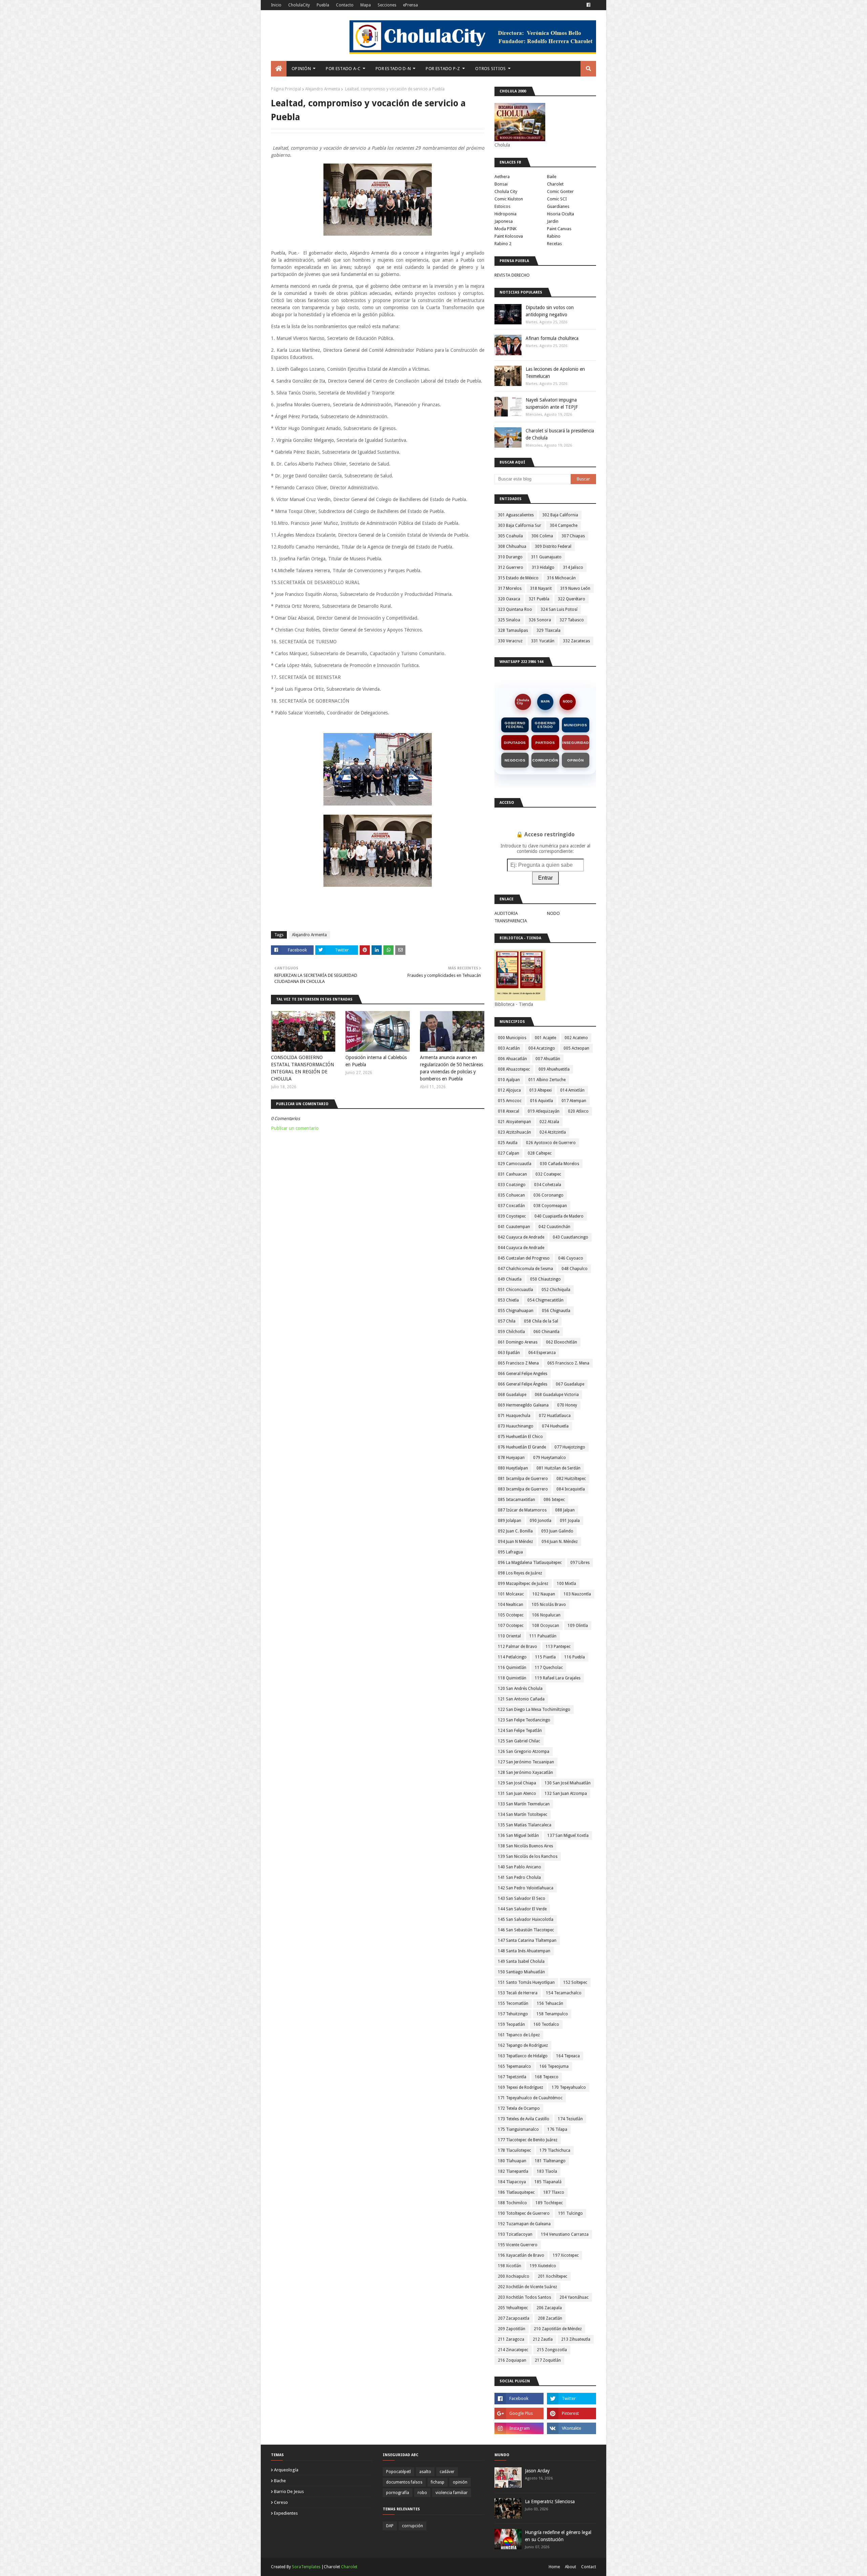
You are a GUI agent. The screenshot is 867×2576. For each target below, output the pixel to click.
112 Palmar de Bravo (517, 1647)
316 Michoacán (561, 578)
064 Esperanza (542, 1353)
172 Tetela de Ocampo (519, 2108)
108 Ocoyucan (546, 1626)
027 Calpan (509, 1153)
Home (554, 2567)
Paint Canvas (559, 229)
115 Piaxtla (545, 1657)
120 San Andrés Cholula (520, 1689)
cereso (281, 2502)
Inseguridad (576, 743)
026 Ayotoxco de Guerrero (551, 1143)
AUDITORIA (506, 913)
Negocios (515, 760)
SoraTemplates (306, 2567)
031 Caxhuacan (512, 1174)
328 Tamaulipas (513, 630)
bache (280, 2481)
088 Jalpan (565, 1510)
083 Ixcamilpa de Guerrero (523, 1489)
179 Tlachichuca (555, 2150)
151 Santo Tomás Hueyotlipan (526, 1982)
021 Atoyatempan (514, 1122)
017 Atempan (574, 1101)
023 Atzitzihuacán (514, 1132)
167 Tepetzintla (512, 2077)
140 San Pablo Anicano (520, 1867)
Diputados (515, 743)
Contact (589, 2567)
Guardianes (558, 206)
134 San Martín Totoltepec (523, 1815)
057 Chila (507, 1321)
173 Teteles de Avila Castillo (524, 2119)
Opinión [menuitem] (301, 69)
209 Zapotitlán (512, 2329)
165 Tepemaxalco (514, 2066)
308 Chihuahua (512, 546)
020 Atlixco (578, 1111)
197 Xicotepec (566, 2255)
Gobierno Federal (515, 725)
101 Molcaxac (511, 1594)
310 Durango (510, 557)
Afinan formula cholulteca (552, 338)
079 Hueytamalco (549, 1458)
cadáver (447, 2472)
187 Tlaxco (554, 2192)
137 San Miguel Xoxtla (568, 1836)
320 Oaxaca (509, 599)
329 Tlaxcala (548, 630)
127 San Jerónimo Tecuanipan (526, 1762)
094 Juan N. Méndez (560, 1542)
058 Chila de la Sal (541, 1321)
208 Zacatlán (550, 2318)
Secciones (387, 5)
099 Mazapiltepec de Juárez (523, 1584)
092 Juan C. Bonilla (515, 1531)
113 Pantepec (558, 1647)
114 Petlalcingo (512, 1657)
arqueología (286, 2470)
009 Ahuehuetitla (554, 1069)
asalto (425, 2472)
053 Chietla (508, 1300)
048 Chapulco (575, 1269)
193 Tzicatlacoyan (515, 2234)
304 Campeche (564, 525)
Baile (552, 177)
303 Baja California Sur (520, 525)
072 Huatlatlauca (555, 1416)
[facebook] (588, 5)
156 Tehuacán (550, 2003)
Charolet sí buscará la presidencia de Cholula (560, 434)
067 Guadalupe (570, 1384)
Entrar (545, 878)
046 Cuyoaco (571, 1258)
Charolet (555, 184)
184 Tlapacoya (512, 2182)
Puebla (323, 5)
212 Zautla (543, 2339)
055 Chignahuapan (516, 1311)
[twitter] (572, 2399)
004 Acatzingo (542, 1048)
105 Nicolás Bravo (549, 1605)
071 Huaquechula (514, 1416)
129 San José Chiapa (517, 1783)
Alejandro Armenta (323, 89)
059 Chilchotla (511, 1332)
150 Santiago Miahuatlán (521, 1972)
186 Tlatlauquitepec (516, 2192)
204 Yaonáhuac (574, 2297)
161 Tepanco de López (519, 2035)
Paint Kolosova (509, 236)
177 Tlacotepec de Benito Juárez (528, 2140)
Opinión (576, 760)
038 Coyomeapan (550, 1206)
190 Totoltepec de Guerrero (524, 2213)
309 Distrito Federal (553, 546)
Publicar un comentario (295, 1128)
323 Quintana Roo (515, 609)
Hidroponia (505, 214)
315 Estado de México (518, 578)
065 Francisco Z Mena (518, 1363)
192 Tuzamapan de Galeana (524, 2224)
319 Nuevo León (575, 588)
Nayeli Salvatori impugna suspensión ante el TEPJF (552, 403)
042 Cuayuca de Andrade (521, 1237)
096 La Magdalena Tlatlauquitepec (530, 1563)
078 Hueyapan (511, 1458)
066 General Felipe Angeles (523, 1374)
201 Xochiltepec (553, 2276)
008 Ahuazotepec (514, 1069)
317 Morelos (510, 588)
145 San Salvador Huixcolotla (526, 1919)
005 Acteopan (576, 1048)
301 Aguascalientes (516, 515)
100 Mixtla (566, 1584)
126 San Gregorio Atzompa (524, 1752)
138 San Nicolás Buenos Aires (525, 1846)
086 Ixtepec (554, 1500)
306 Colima (542, 536)
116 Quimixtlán (512, 1668)
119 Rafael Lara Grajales (558, 1678)
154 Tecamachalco (564, 1993)
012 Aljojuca (509, 1090)
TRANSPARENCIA (511, 921)
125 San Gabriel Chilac (519, 1741)
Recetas (554, 244)
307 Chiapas (573, 536)
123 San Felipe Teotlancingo (524, 1720)
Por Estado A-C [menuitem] (343, 69)
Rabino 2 (503, 244)
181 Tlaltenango (550, 2161)
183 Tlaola (547, 2171)
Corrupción (545, 760)
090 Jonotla (541, 1521)
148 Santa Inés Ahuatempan (524, 1951)
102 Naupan (544, 1594)
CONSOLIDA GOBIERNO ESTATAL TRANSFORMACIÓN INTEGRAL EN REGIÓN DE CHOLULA (302, 1068)
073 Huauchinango (516, 1426)
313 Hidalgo (543, 567)
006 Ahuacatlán (512, 1059)
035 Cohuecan (511, 1195)
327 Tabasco (572, 620)
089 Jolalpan (510, 1521)
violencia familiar (452, 2493)
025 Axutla (508, 1143)
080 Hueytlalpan (513, 1468)
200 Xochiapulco (514, 2276)
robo (422, 2493)
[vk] (572, 2428)
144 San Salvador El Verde (522, 1909)
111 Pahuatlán (543, 1636)
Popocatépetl (398, 2472)
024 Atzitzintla (553, 1132)
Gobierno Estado (545, 725)
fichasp (438, 2482)
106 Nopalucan (546, 1615)
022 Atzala (549, 1122)
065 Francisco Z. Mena (568, 1363)
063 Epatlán (509, 1353)
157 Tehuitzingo (513, 2014)
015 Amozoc (510, 1101)
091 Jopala (570, 1521)
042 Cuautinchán (554, 1227)
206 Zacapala (549, 2308)
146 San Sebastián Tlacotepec (526, 1930)
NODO (568, 702)
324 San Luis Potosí (559, 609)
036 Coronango (548, 1195)
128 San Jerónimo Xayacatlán (525, 1773)
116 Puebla (575, 1657)
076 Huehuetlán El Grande (522, 1447)
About (570, 2567)
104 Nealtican (511, 1605)
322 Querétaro (572, 599)
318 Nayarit (541, 588)
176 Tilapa (557, 2129)
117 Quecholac (549, 1668)
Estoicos (502, 206)
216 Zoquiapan (512, 2360)
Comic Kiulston (509, 199)
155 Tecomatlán (513, 2003)
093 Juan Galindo (557, 1531)
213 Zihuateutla (576, 2339)
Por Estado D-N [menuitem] (393, 69)
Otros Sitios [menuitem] (491, 69)
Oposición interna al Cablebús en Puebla (376, 1061)
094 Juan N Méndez (515, 1542)
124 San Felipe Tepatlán (520, 1731)
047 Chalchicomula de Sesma (525, 1269)
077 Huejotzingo (570, 1447)
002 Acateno (576, 1038)
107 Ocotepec (511, 1626)
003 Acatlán (509, 1048)
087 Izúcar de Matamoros (522, 1510)
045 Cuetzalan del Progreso (524, 1258)
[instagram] (519, 2428)
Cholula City (506, 191)
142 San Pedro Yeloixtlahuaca (526, 1888)
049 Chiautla (510, 1279)
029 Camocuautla (515, 1164)
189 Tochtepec (549, 2203)
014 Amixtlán (572, 1090)
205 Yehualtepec (513, 2308)
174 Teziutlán (570, 2119)
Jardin (553, 221)
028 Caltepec (540, 1153)
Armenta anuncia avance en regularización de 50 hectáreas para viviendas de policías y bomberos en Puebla (451, 1068)
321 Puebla (539, 599)
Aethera (502, 177)
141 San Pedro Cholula (519, 1877)
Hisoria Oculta (561, 214)
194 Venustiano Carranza (565, 2234)
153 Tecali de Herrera (518, 1993)
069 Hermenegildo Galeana (523, 1405)
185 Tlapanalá (548, 2182)
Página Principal (286, 89)
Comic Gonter (560, 191)
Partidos (545, 743)
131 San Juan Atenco (517, 1794)
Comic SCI (557, 199)
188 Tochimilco (512, 2203)
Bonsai (501, 184)
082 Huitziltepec (571, 1479)
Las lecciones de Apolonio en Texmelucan (555, 373)
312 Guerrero (511, 567)
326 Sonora (540, 620)
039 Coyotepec (512, 1216)
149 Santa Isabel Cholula (521, 1961)
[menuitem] (279, 69)
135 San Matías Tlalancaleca (525, 1825)
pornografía (398, 2493)
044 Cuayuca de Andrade (521, 1248)
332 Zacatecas (576, 641)
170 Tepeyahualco (569, 2087)
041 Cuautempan (514, 1227)
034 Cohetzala (548, 1185)
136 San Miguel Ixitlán (518, 1836)
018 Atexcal (509, 1111)
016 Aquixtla (542, 1101)
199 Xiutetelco (543, 2266)
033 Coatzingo (512, 1185)
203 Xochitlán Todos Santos (524, 2297)
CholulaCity (299, 5)
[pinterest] (572, 2413)
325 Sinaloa (509, 620)
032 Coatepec (548, 1174)
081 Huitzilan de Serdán (558, 1468)
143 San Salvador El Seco (522, 1898)
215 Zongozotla (552, 2350)
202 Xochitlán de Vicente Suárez (527, 2287)
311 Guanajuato (546, 557)
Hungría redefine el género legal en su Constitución (558, 2536)
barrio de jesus (289, 2492)
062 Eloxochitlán (562, 1342)
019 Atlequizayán (544, 1111)
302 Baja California (560, 515)
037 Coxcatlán (511, 1206)
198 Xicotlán (510, 2266)
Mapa (366, 5)
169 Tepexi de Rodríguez (521, 2087)
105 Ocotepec (511, 1615)
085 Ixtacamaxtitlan (516, 1500)
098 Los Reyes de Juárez (520, 1573)
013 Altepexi (541, 1090)
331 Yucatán (543, 641)
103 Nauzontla (577, 1594)
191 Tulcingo (570, 2213)
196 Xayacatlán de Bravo (521, 2255)
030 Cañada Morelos (559, 1164)
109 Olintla (578, 1626)
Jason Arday (537, 2471)
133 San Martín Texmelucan (524, 1804)
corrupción (413, 2526)
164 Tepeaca (568, 2056)
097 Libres (580, 1563)
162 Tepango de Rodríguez (523, 2045)
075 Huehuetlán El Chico (520, 1437)
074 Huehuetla (555, 1426)
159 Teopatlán (511, 2024)
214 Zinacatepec (513, 2350)
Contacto (345, 5)
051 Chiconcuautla (515, 1290)
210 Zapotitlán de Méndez (558, 2329)
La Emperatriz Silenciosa (550, 2502)
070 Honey (567, 1405)
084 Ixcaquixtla (571, 1489)
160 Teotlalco (546, 2024)
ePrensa (410, 5)
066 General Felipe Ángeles (523, 1384)
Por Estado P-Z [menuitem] (443, 69)
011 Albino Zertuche (547, 1080)
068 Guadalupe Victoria (557, 1395)
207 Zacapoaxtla (514, 2318)
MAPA (545, 702)
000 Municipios (512, 1038)
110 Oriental (509, 1636)
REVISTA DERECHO (512, 275)
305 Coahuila (510, 536)
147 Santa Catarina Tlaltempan (527, 1940)
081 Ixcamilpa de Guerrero (523, 1479)
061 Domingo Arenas (518, 1342)
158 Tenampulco (552, 2014)
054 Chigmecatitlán (545, 1300)
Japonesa (504, 221)
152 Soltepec (575, 1982)
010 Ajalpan (509, 1080)
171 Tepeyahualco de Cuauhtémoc (530, 2098)
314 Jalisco (573, 567)
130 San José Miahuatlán (568, 1783)
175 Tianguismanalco (518, 2129)
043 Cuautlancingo (570, 1237)
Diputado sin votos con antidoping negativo (550, 311)
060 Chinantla (546, 1332)
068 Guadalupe (512, 1395)
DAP (390, 2526)
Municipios (575, 725)
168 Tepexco (547, 2077)
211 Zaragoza (511, 2339)
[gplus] (519, 2413)
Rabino (554, 236)
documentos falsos (404, 2482)
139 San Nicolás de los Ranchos (528, 1856)
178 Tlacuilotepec (514, 2150)
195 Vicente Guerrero (518, 2245)
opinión (460, 2482)
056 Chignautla (556, 1311)
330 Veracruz (510, 641)
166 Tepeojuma (554, 2066)
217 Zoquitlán (548, 2360)
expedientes (286, 2513)
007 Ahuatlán (548, 1059)
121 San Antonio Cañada (521, 1699)
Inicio (276, 5)
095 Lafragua (510, 1552)
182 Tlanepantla (513, 2171)
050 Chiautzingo (545, 1279)
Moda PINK (505, 229)
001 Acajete (545, 1038)
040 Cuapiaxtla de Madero (559, 1216)
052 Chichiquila (556, 1290)
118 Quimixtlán (512, 1678)
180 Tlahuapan (512, 2161)
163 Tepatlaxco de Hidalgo (523, 2056)
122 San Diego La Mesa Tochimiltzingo (534, 1710)
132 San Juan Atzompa (566, 1794)
